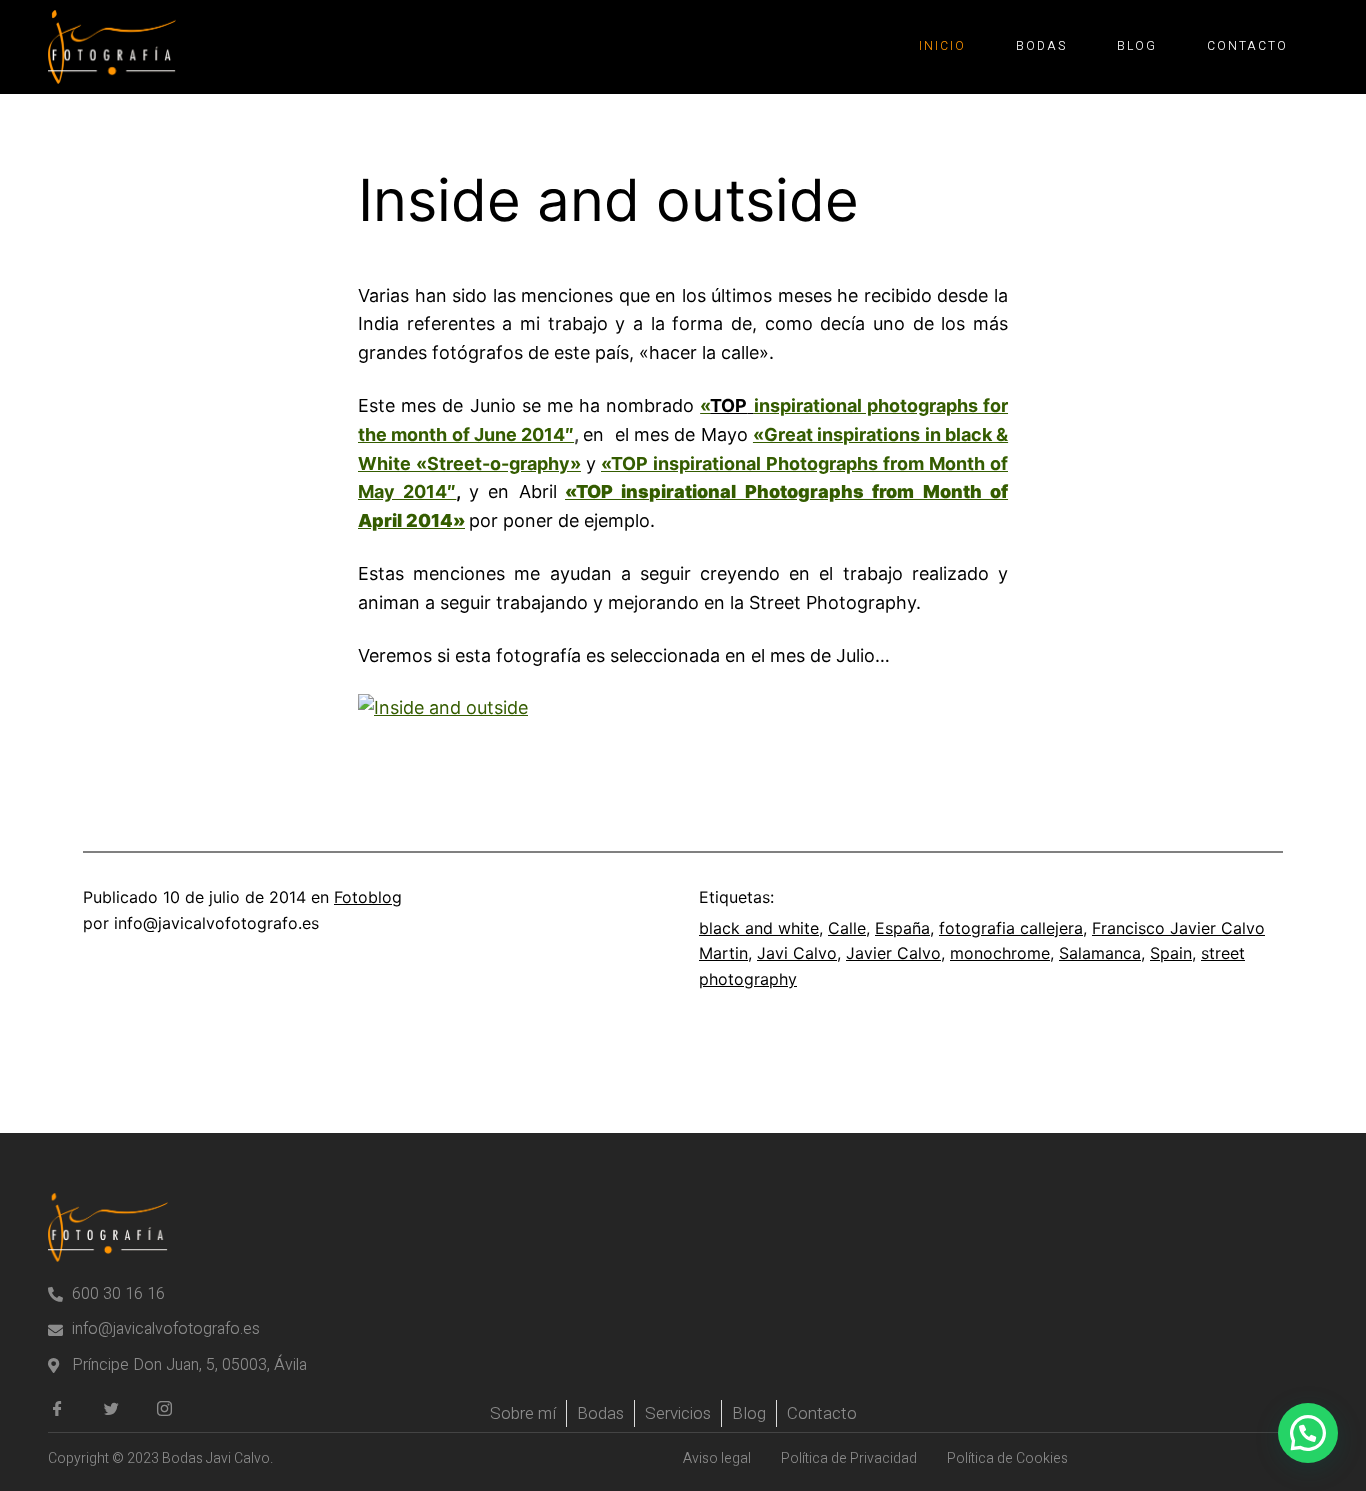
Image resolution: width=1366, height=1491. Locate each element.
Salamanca (1100, 953)
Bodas (1041, 46)
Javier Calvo (893, 953)
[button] (1308, 1433)
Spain (1171, 953)
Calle (847, 928)
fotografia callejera (1011, 928)
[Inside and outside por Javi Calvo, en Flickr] (443, 707)
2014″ (425, 491)
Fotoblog (368, 897)
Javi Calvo (797, 953)
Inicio (942, 46)
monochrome (1000, 953)
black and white (759, 928)
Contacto (1247, 46)
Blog (1137, 46)
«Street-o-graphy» (496, 463)
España (902, 928)
